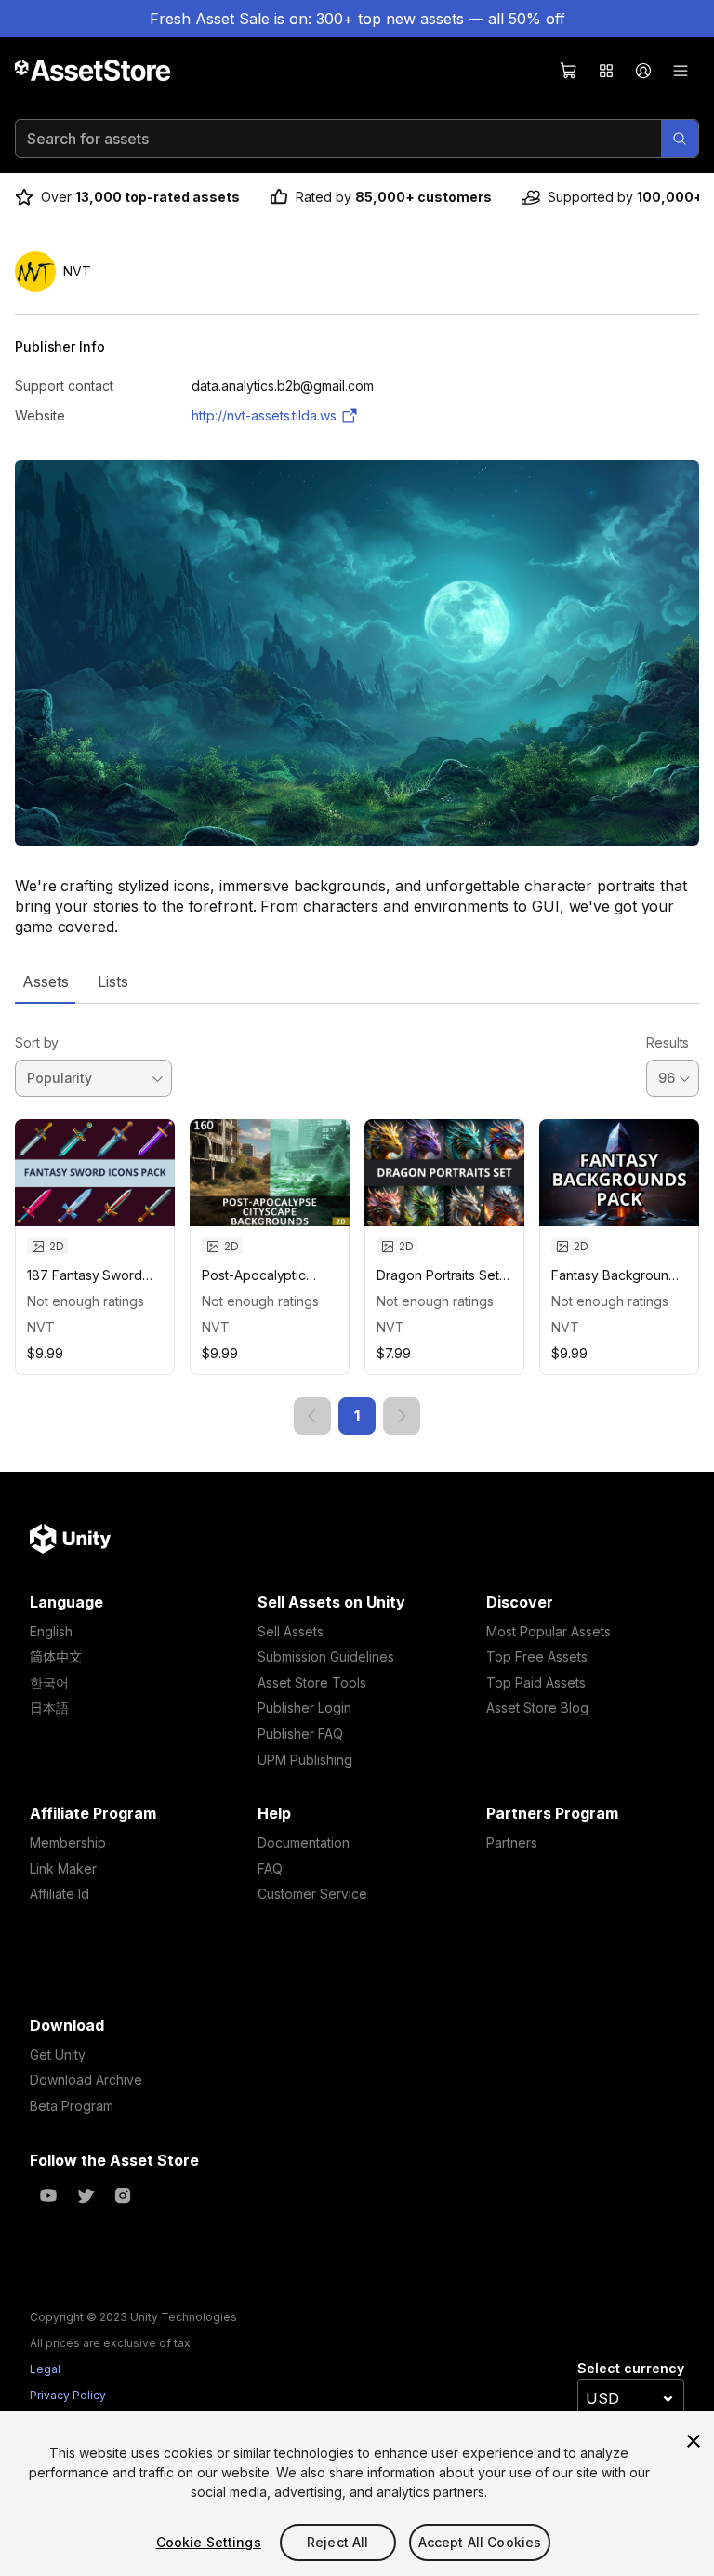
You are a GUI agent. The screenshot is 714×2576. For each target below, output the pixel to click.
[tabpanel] (357, 1219)
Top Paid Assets (536, 1682)
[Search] (680, 139)
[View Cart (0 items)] (569, 71)
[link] (312, 1416)
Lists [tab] (113, 981)
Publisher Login (304, 1708)
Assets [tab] (45, 981)
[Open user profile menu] (643, 71)
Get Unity (58, 2055)
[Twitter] (86, 2196)
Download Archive (86, 2080)
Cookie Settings (209, 2542)
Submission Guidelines (326, 1656)
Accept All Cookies (480, 2542)
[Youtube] (48, 2196)
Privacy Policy (68, 2395)
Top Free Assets (537, 1656)
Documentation (304, 1842)
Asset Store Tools (312, 1682)
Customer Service (312, 1894)
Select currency (631, 2368)
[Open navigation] (681, 71)
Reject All (337, 2542)
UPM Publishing (305, 1760)
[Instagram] (123, 2196)
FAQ (270, 1869)
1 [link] (357, 1416)
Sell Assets (291, 1631)
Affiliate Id (59, 1894)
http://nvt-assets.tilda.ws (264, 415)
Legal (45, 2369)
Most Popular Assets (549, 1631)
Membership (68, 1842)
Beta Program (72, 2106)
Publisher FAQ (300, 1734)
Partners (512, 1842)
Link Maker (63, 1869)
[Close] (694, 2441)
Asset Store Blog (537, 1708)
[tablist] (357, 981)
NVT (41, 1327)
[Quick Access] (606, 71)
